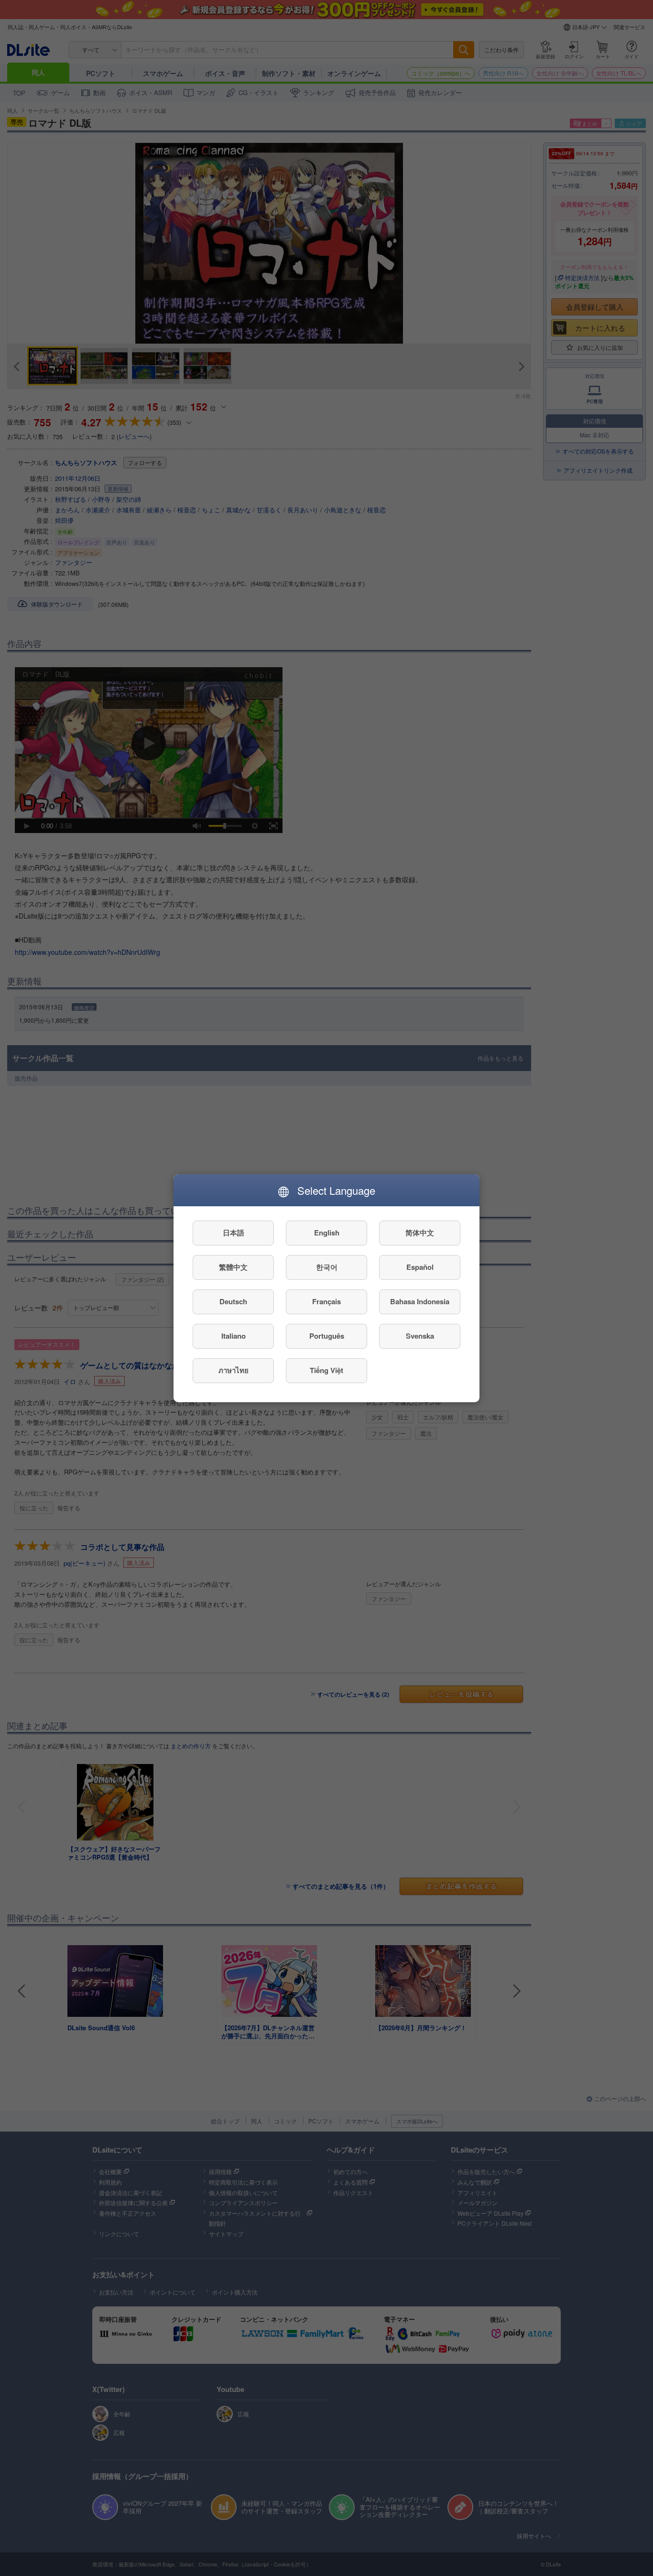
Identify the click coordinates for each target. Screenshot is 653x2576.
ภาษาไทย (234, 1370)
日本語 (234, 1233)
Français (326, 1301)
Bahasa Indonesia (420, 1301)
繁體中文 (233, 1267)
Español (420, 1267)
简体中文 (420, 1233)
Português (327, 1336)
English (327, 1233)
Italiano (234, 1336)
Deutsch (233, 1301)
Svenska (420, 1336)
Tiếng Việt (326, 1370)
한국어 (327, 1267)
